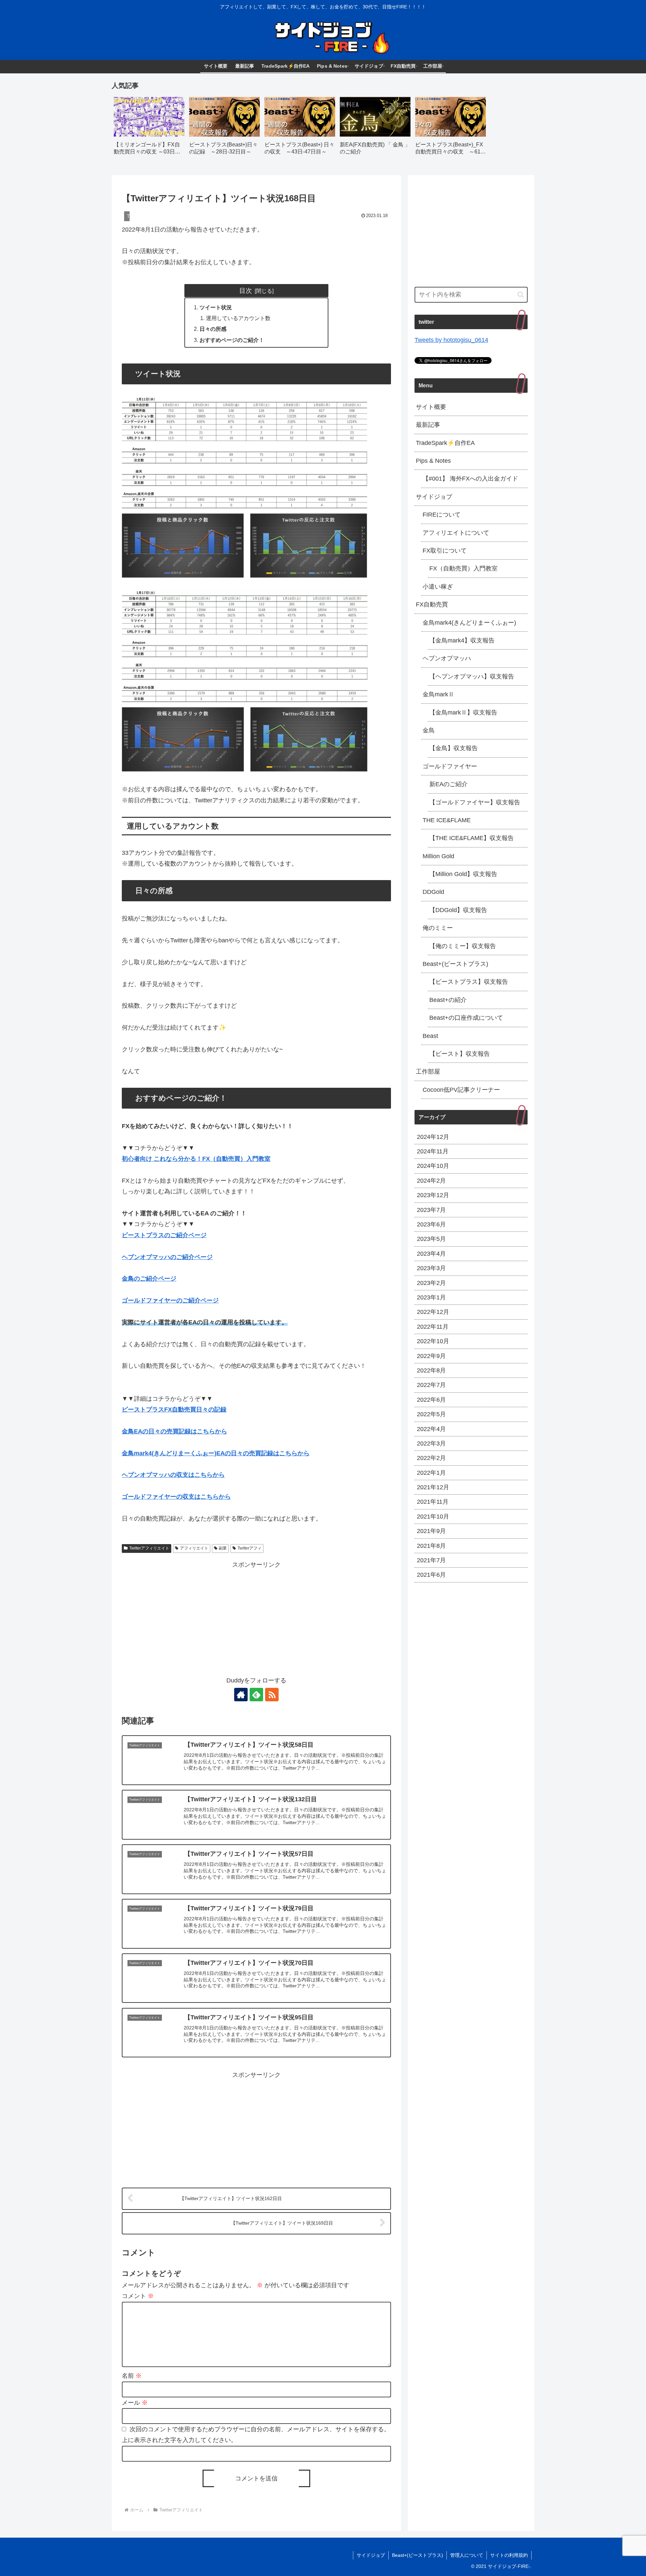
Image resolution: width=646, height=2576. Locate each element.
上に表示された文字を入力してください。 (179, 2440)
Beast (430, 1036)
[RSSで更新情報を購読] (272, 1695)
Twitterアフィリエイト (149, 1548)
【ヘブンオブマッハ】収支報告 (472, 676)
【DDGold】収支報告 (458, 910)
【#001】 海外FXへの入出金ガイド (470, 479)
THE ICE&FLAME (447, 820)
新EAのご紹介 (448, 784)
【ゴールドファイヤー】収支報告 (475, 802)
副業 (223, 1548)
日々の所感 (213, 329)
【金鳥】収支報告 (454, 748)
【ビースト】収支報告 (460, 1054)
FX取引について (445, 551)
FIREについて (442, 515)
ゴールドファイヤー (450, 766)
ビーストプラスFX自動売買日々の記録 (174, 1409)
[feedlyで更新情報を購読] (256, 1695)
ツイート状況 (216, 307)
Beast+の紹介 (448, 1000)
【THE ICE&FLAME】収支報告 (472, 838)
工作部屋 (428, 1072)
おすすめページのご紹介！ (232, 340)
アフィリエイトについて (456, 533)
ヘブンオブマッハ (447, 658)
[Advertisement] (256, 1617)
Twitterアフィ (249, 1548)
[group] (149, 128)
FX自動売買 (432, 604)
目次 (246, 290)
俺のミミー (438, 928)
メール (135, 2403)
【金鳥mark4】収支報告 (462, 640)
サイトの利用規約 (509, 2555)
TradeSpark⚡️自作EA (445, 443)
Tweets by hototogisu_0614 (451, 340)
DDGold (433, 892)
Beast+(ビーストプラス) (455, 964)
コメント (138, 2296)
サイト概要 (431, 407)
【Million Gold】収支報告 (463, 874)
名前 (132, 2376)
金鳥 (429, 730)
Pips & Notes (433, 461)
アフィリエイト (194, 1548)
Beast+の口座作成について (466, 1018)
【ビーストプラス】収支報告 (469, 982)
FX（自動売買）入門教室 (463, 568)
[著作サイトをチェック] (241, 1695)
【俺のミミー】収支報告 (463, 946)
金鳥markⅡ (438, 694)
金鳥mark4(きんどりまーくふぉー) (469, 623)
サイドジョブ (434, 497)
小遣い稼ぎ (438, 587)
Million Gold (438, 856)
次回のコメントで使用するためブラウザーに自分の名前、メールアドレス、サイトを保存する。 (260, 2429)
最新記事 (428, 425)
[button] (521, 295)
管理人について (467, 2555)
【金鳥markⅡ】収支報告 (463, 712)
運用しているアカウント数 (238, 318)
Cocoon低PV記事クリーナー (461, 1090)
